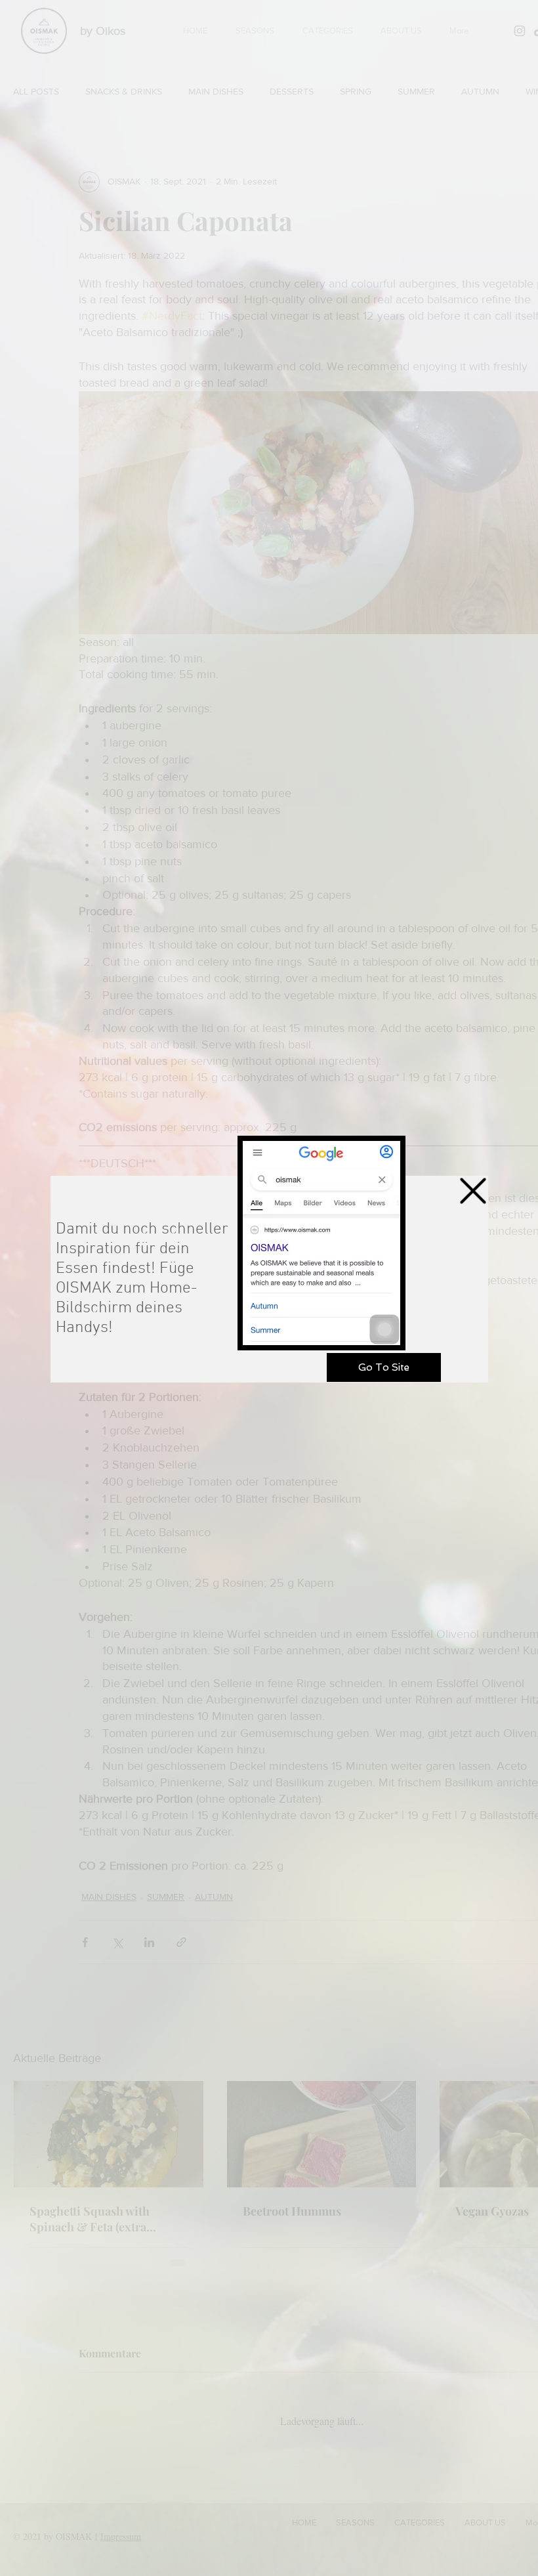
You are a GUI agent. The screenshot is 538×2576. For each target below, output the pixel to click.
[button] (473, 1191)
